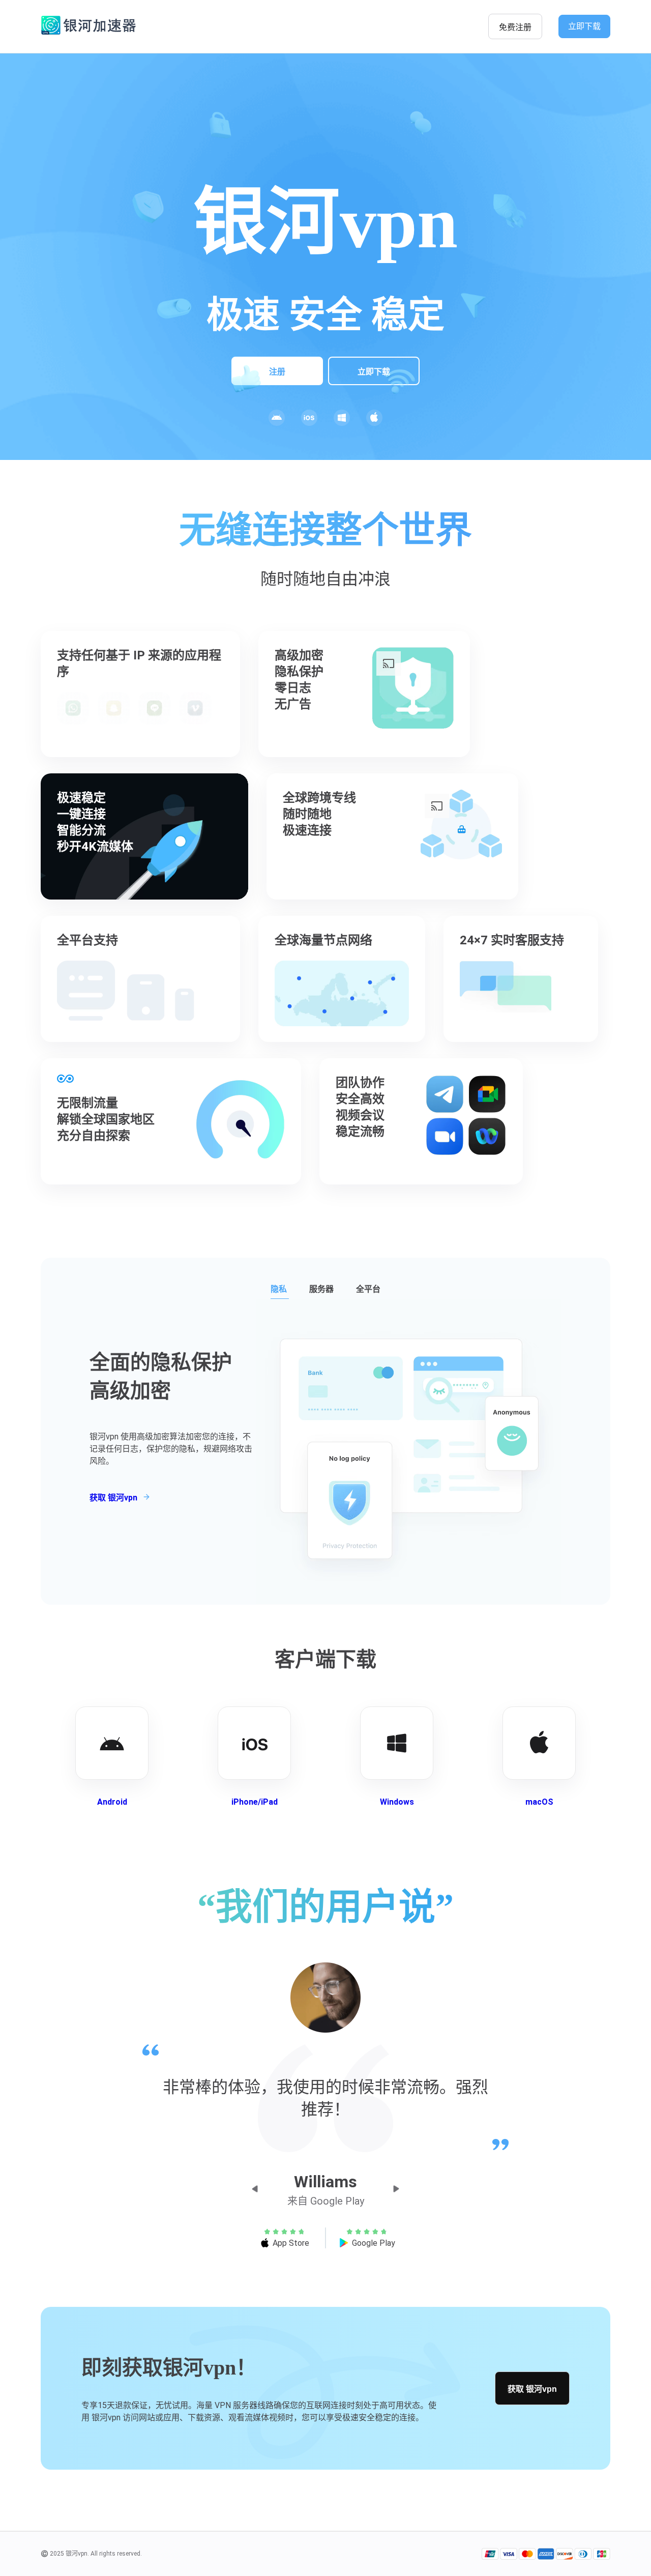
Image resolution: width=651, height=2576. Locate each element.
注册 (277, 372)
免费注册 (515, 27)
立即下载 (584, 26)
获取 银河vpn (532, 2389)
